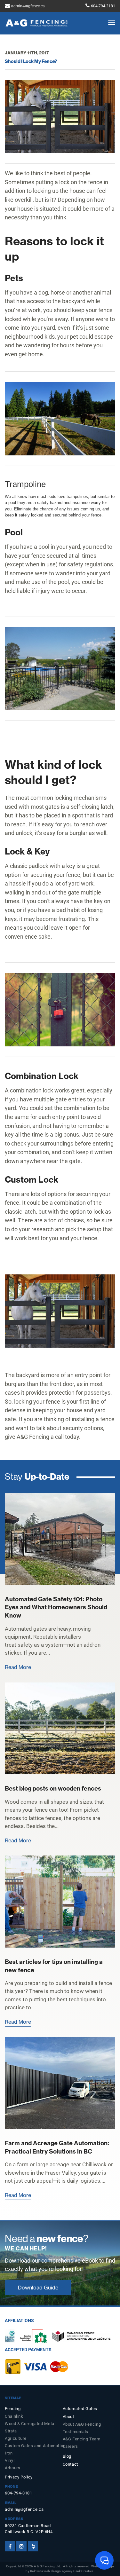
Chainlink (14, 2416)
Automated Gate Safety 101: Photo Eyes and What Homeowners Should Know (56, 1607)
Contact (70, 2464)
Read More (18, 1667)
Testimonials (76, 2432)
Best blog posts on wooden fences (53, 1788)
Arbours (12, 2468)
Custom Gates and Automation (31, 2446)
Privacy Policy (19, 2477)
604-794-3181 (103, 6)
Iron (9, 2453)
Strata (11, 2431)
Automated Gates (80, 2409)
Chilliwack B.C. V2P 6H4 (29, 2532)
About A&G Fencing (82, 2424)
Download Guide (38, 2288)
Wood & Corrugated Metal (30, 2424)
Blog (67, 2456)
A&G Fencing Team (82, 2439)
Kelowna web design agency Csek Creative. (62, 2571)
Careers (70, 2446)
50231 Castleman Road (28, 2526)
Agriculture (16, 2438)
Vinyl (10, 2460)
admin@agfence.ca (28, 6)
